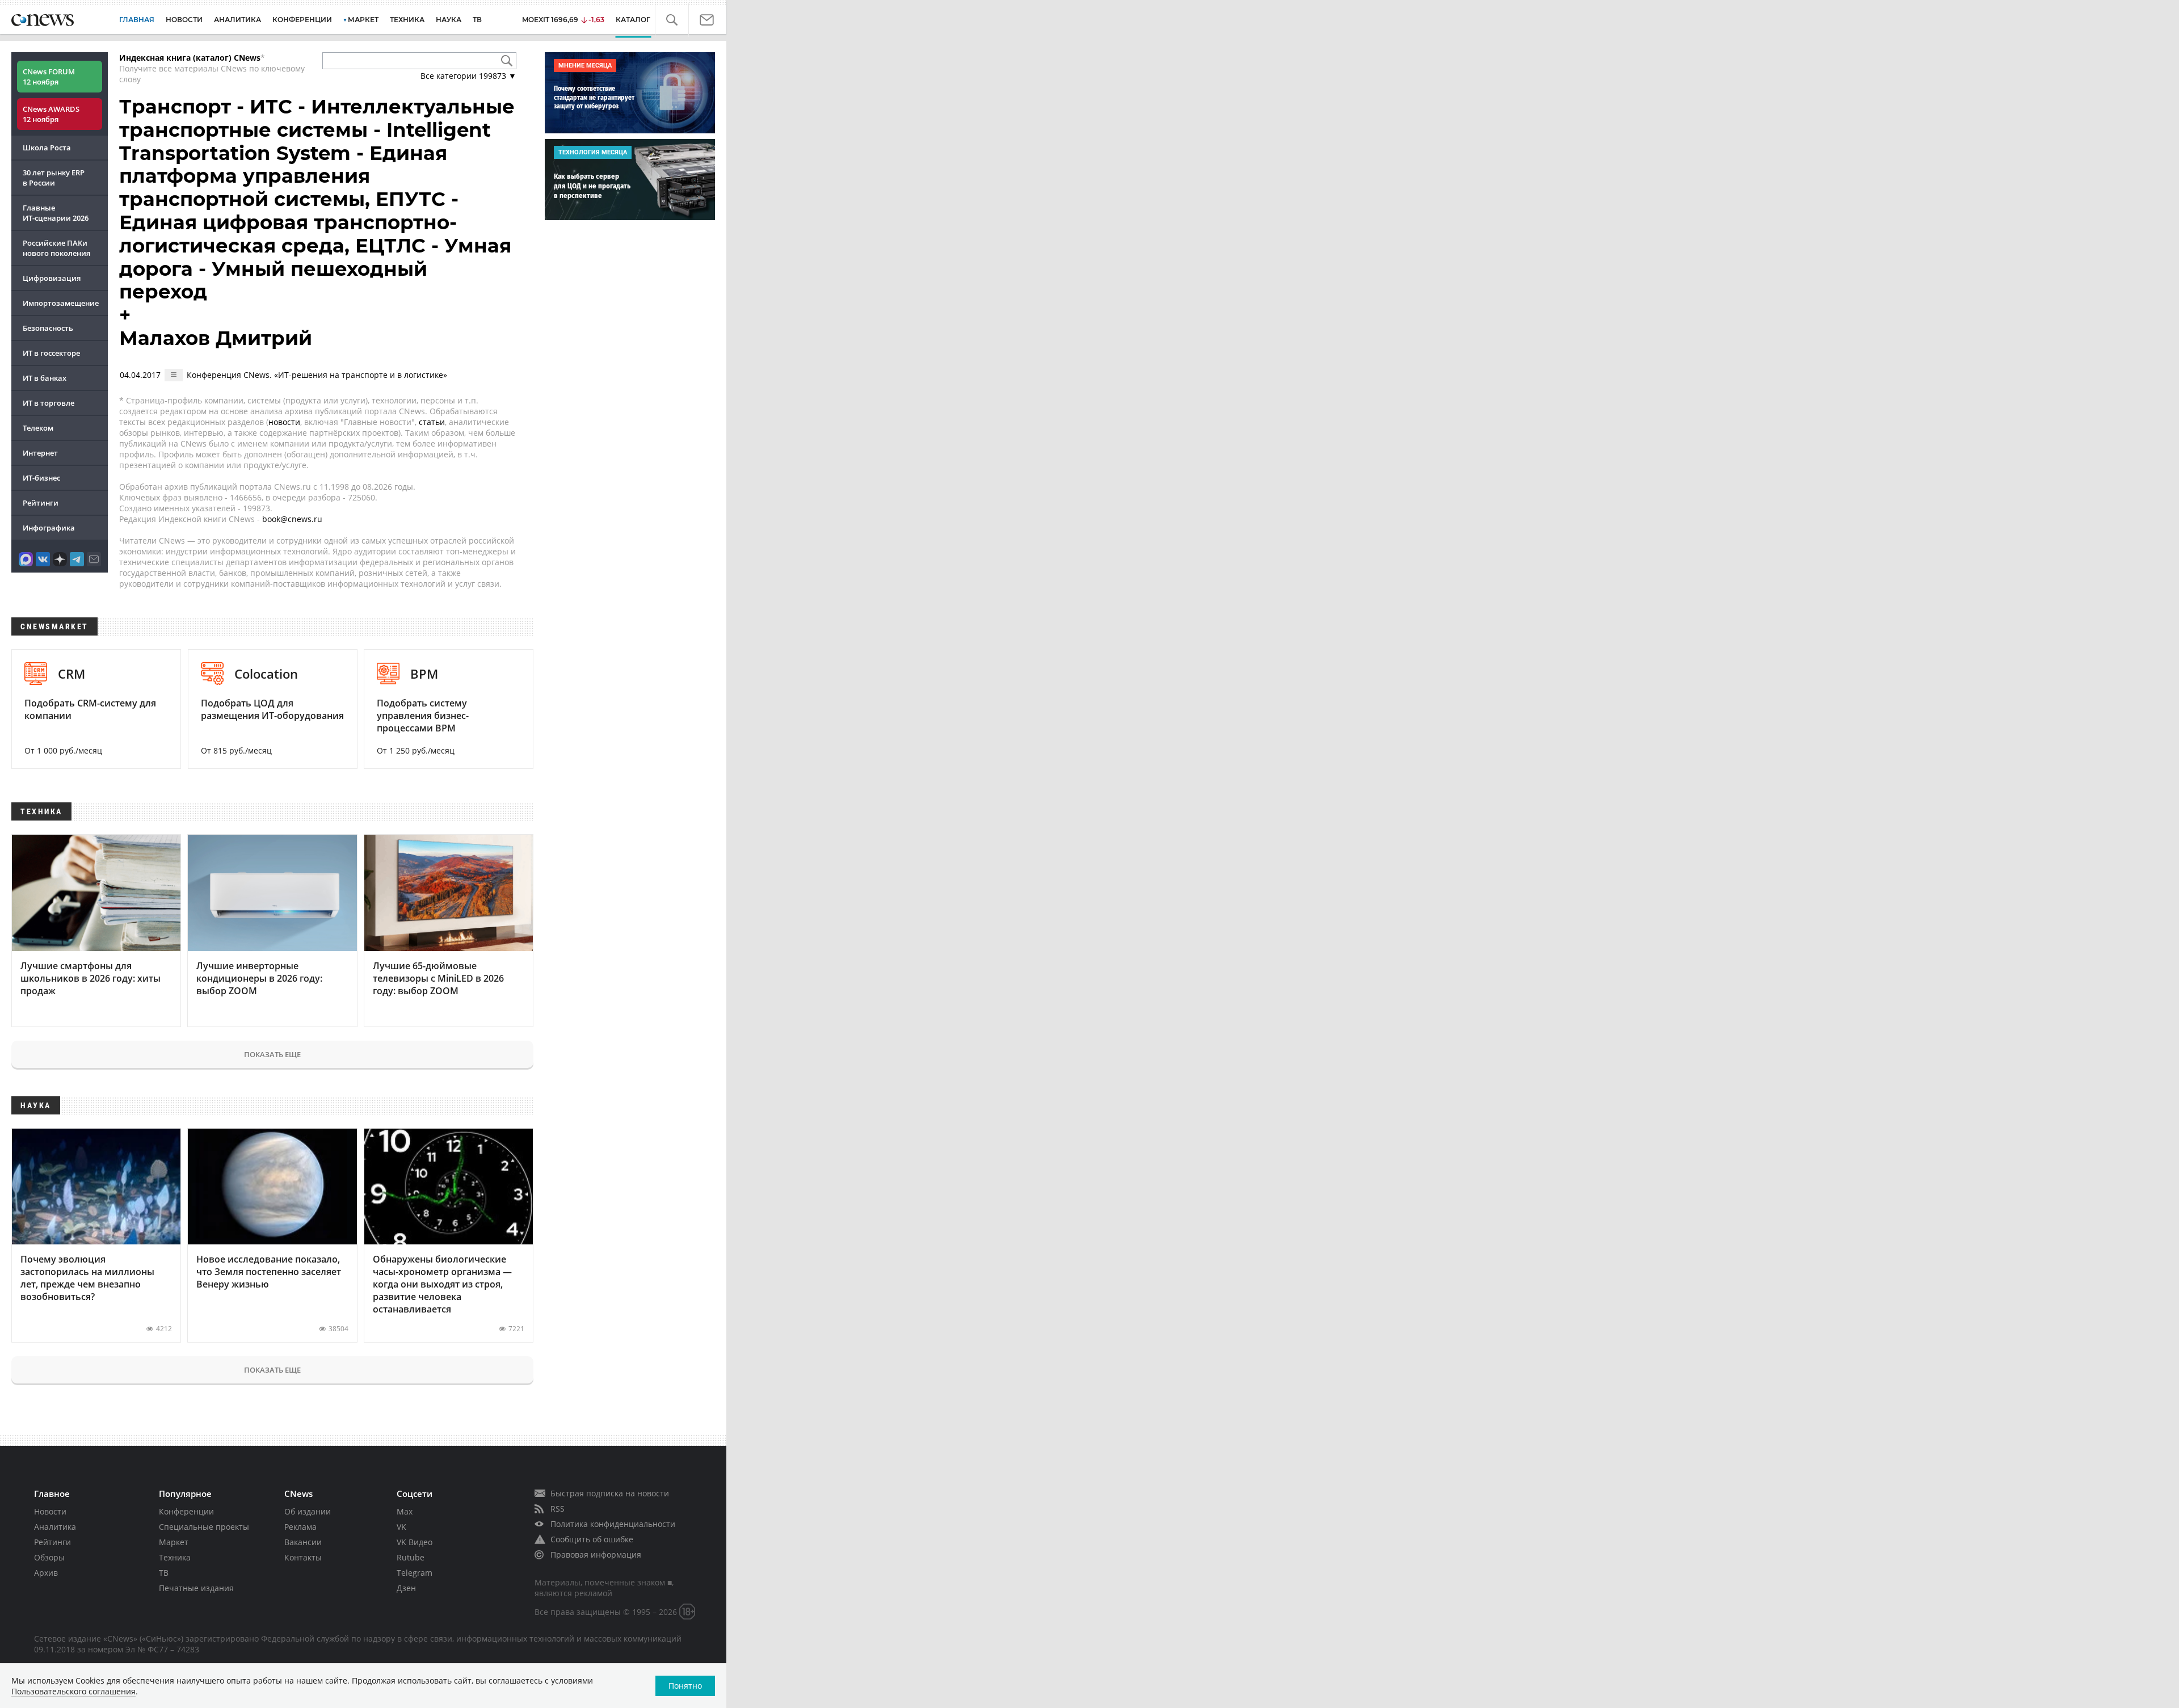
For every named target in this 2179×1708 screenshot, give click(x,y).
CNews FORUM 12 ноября (49, 77)
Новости (50, 1511)
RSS (558, 1509)
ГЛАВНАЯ (137, 20)
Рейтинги (41, 503)
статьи (432, 422)
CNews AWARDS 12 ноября (51, 114)
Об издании (308, 1511)
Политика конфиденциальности (613, 1524)
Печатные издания (196, 1588)
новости (284, 422)
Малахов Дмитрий (216, 338)
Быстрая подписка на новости (610, 1493)
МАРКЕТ (363, 20)
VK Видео (415, 1542)
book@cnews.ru (292, 519)
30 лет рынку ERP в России (54, 178)
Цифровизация (52, 278)
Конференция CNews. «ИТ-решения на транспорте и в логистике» (317, 375)
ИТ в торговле (49, 403)
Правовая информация (596, 1555)
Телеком (38, 428)
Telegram (415, 1573)
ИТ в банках (45, 378)
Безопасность (48, 328)
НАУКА (449, 20)
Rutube (411, 1557)
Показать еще (272, 1054)
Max (405, 1511)
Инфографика (49, 528)
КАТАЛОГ (642, 20)
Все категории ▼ (468, 76)
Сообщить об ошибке (592, 1539)
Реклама (300, 1527)
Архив (46, 1573)
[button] (678, 20)
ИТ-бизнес (41, 478)
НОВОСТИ (184, 20)
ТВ (477, 20)
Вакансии (303, 1542)
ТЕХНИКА (407, 20)
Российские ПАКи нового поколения (56, 248)
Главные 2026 (56, 213)
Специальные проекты (204, 1527)
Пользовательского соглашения (73, 1691)
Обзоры (49, 1557)
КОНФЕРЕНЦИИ (302, 20)
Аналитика (237, 20)
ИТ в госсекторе (51, 353)
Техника (175, 1557)
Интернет (40, 453)
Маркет (174, 1542)
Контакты (303, 1557)
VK (401, 1527)
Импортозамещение (61, 303)
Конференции (186, 1511)
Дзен (406, 1588)
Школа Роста (47, 148)
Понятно (685, 1686)
